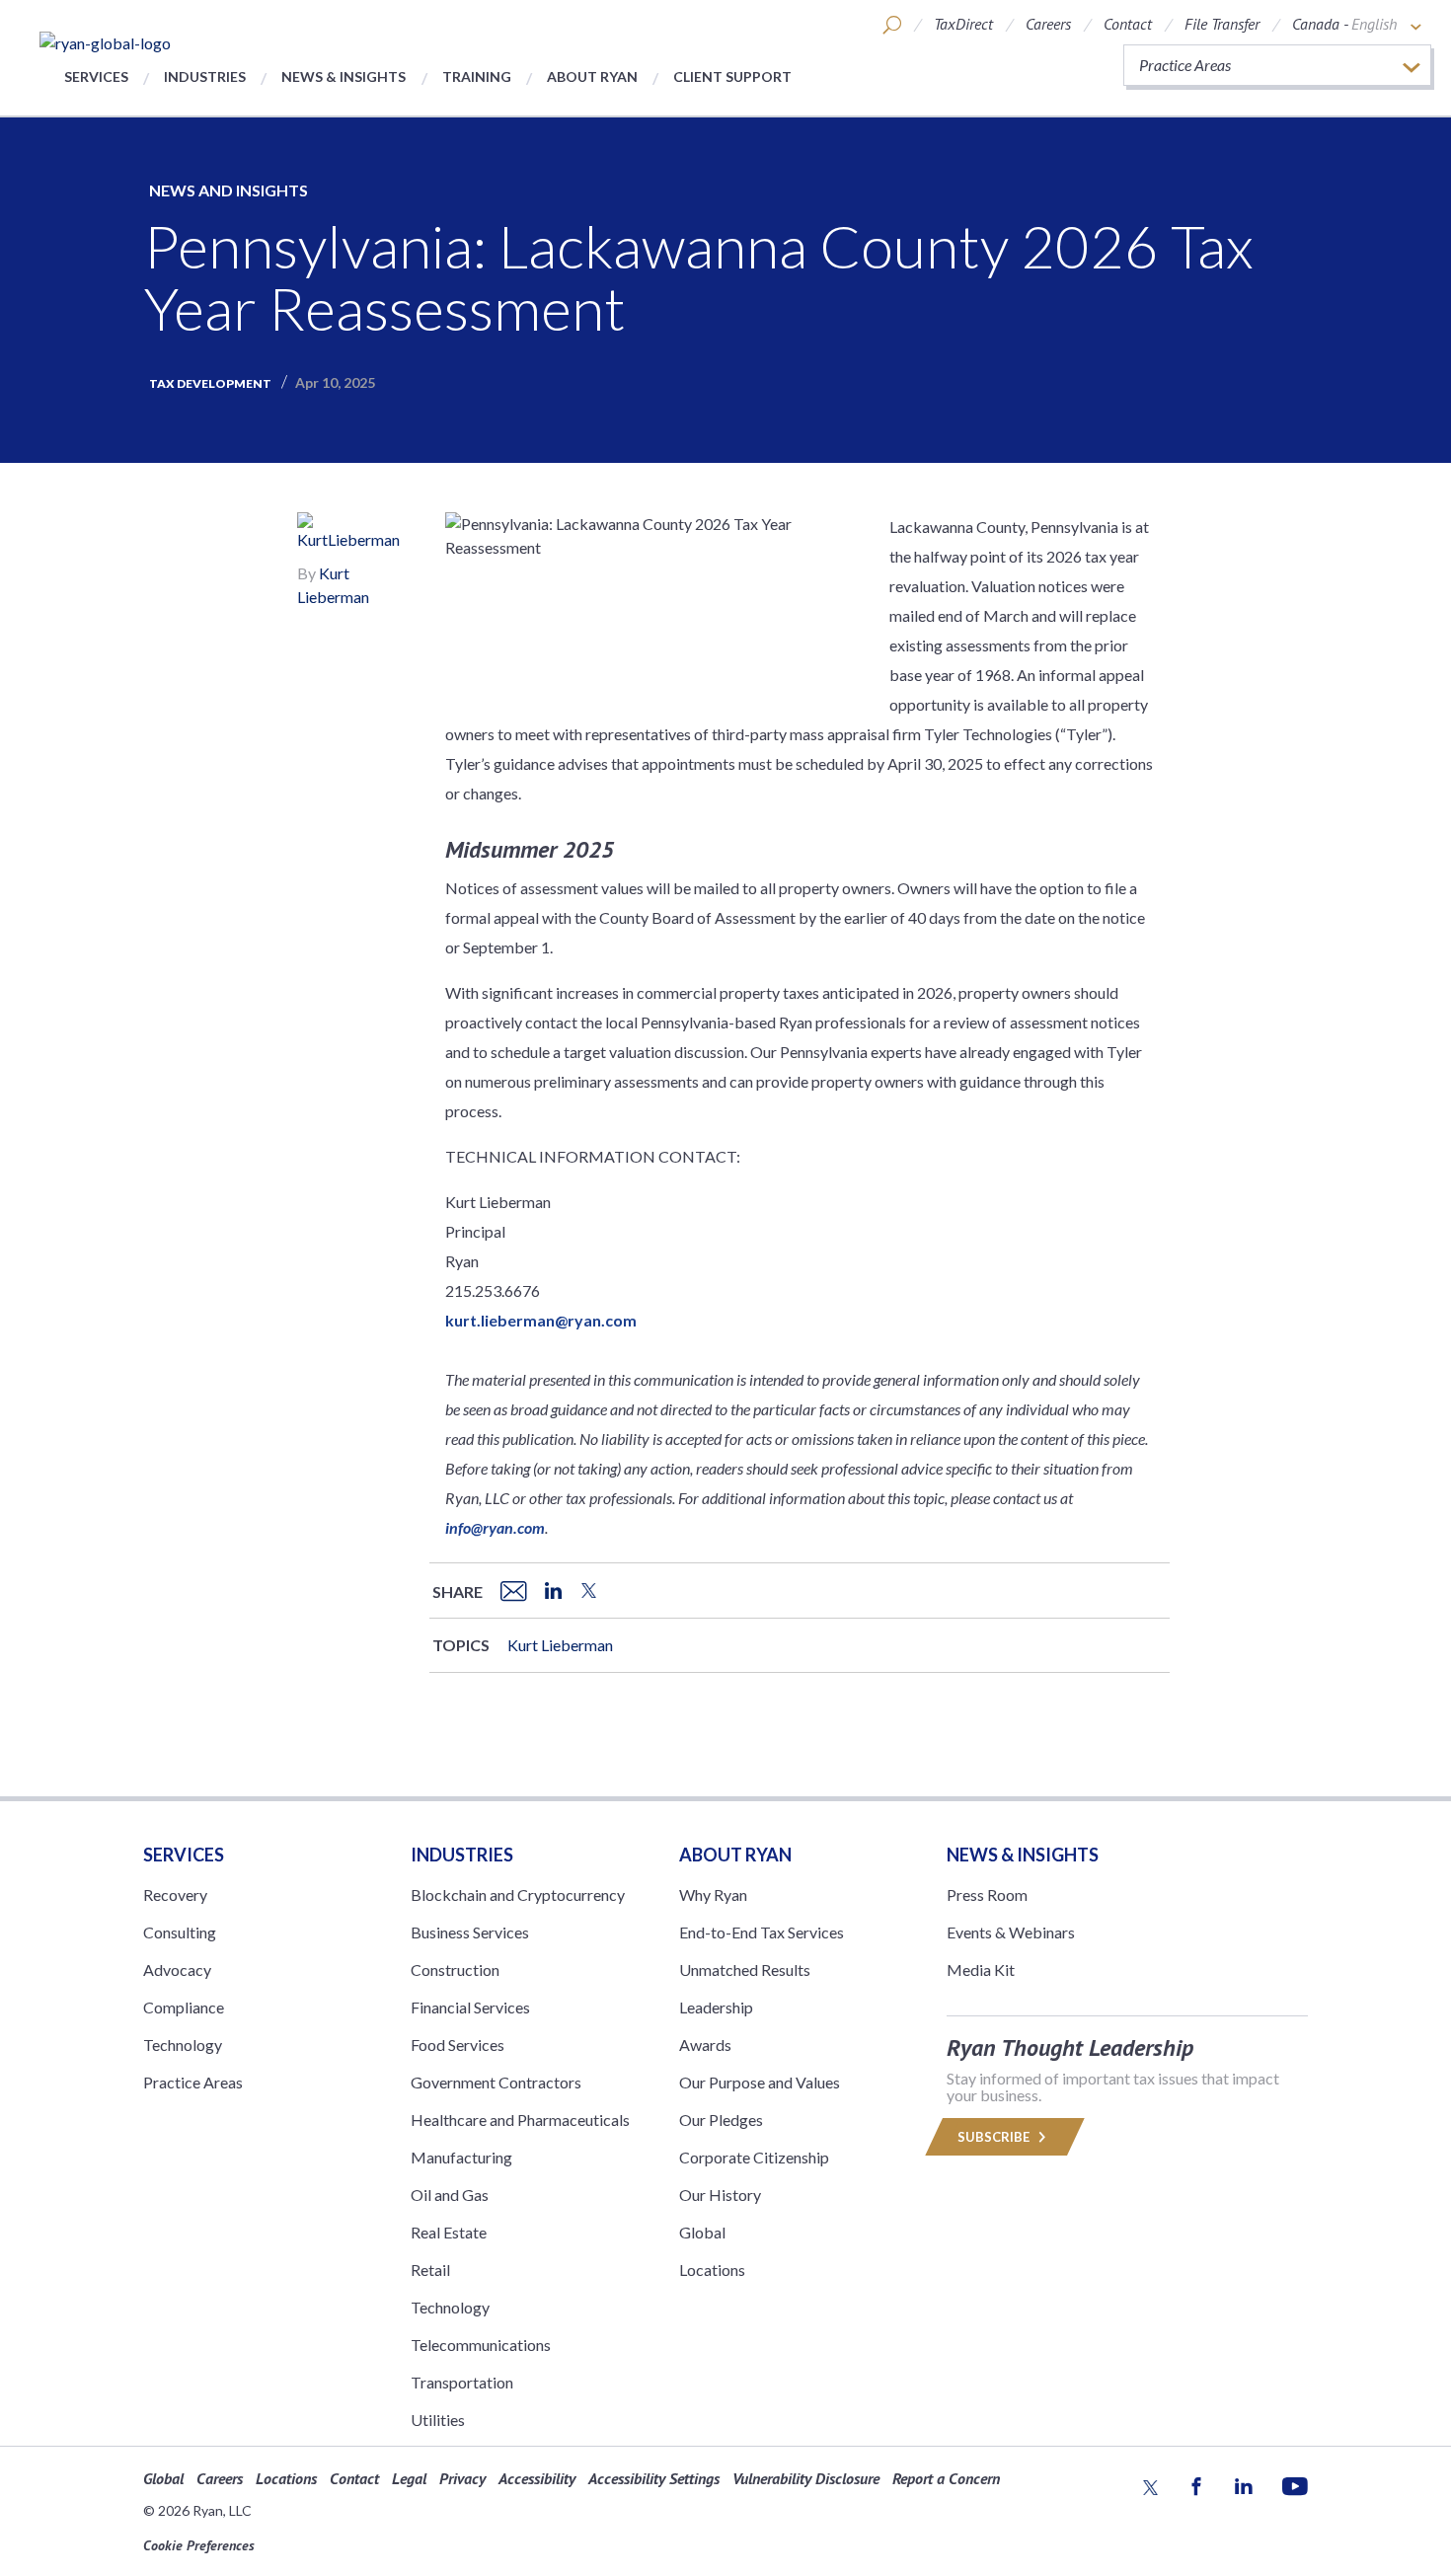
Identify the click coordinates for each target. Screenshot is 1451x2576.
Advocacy (177, 1970)
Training (477, 76)
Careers (1048, 24)
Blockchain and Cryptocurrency (518, 1894)
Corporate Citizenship (754, 2157)
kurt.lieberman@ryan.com (541, 1320)
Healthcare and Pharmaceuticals (520, 2120)
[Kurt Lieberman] (355, 534)
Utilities (438, 2420)
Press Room (987, 1894)
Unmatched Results (745, 1970)
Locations (712, 2270)
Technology (183, 2045)
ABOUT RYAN (735, 1855)
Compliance (184, 2007)
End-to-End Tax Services (762, 1932)
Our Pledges (721, 2120)
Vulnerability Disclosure (806, 2478)
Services (96, 76)
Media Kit (981, 1970)
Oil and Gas (450, 2195)
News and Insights (229, 190)
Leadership (716, 2007)
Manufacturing (461, 2157)
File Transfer (1222, 24)
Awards (705, 2045)
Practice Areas (193, 2082)
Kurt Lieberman (560, 1645)
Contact (1128, 24)
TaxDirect (963, 24)
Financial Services (470, 2007)
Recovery (175, 1894)
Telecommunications (481, 2345)
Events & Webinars (1011, 1932)
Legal (409, 2478)
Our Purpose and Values (760, 2082)
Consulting (180, 1932)
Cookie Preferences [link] (199, 2545)
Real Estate (449, 2232)
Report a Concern (946, 2478)
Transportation (462, 2382)
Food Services (458, 2045)
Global (702, 2232)
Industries (205, 76)
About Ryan (592, 76)
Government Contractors (496, 2082)
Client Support (732, 76)
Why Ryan (713, 1894)
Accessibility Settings (654, 2478)
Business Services (470, 1932)
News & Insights (344, 76)
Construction (455, 1970)
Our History (720, 2195)
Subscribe (995, 2137)
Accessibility (537, 2478)
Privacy (462, 2478)
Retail (430, 2270)
